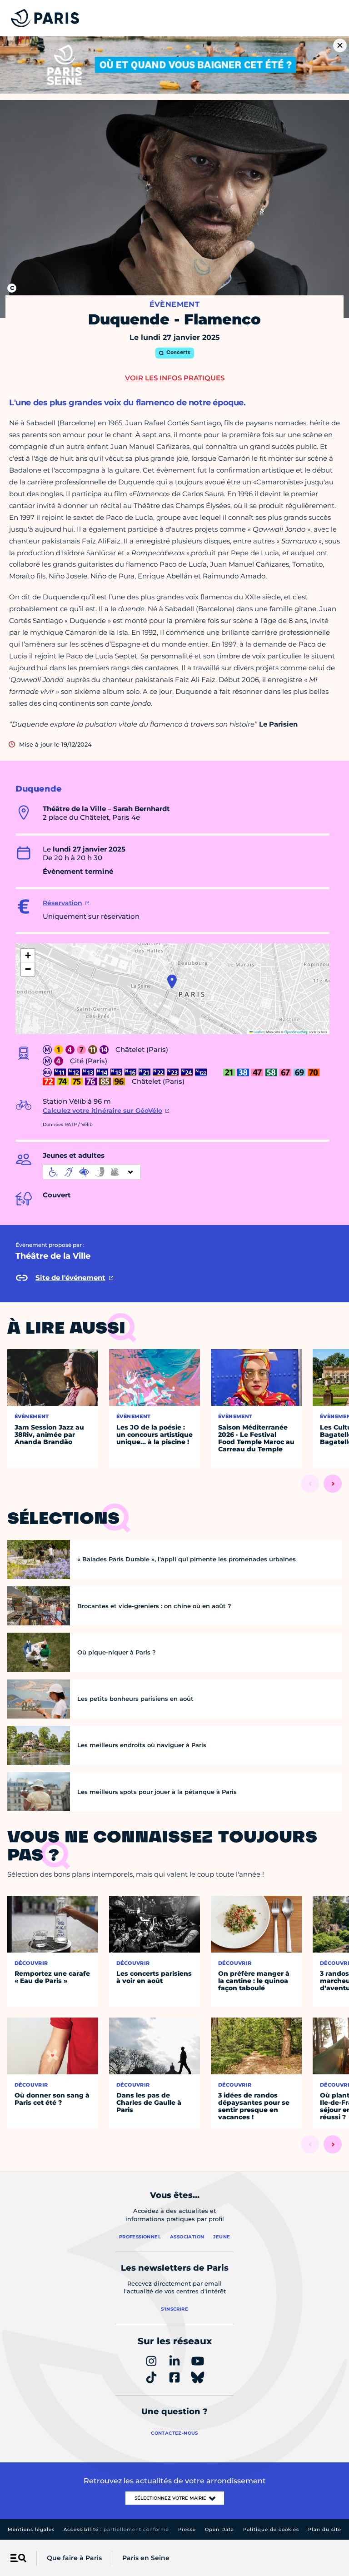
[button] (172, 982)
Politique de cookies (271, 2529)
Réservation (62, 903)
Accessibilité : (116, 2529)
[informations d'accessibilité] (92, 1172)
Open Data (219, 2529)
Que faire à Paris (74, 2558)
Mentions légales (31, 2529)
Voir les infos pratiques (175, 378)
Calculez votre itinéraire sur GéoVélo (102, 1111)
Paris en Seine (146, 2558)
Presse (187, 2529)
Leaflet (258, 1032)
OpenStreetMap (296, 1032)
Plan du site (325, 2529)
